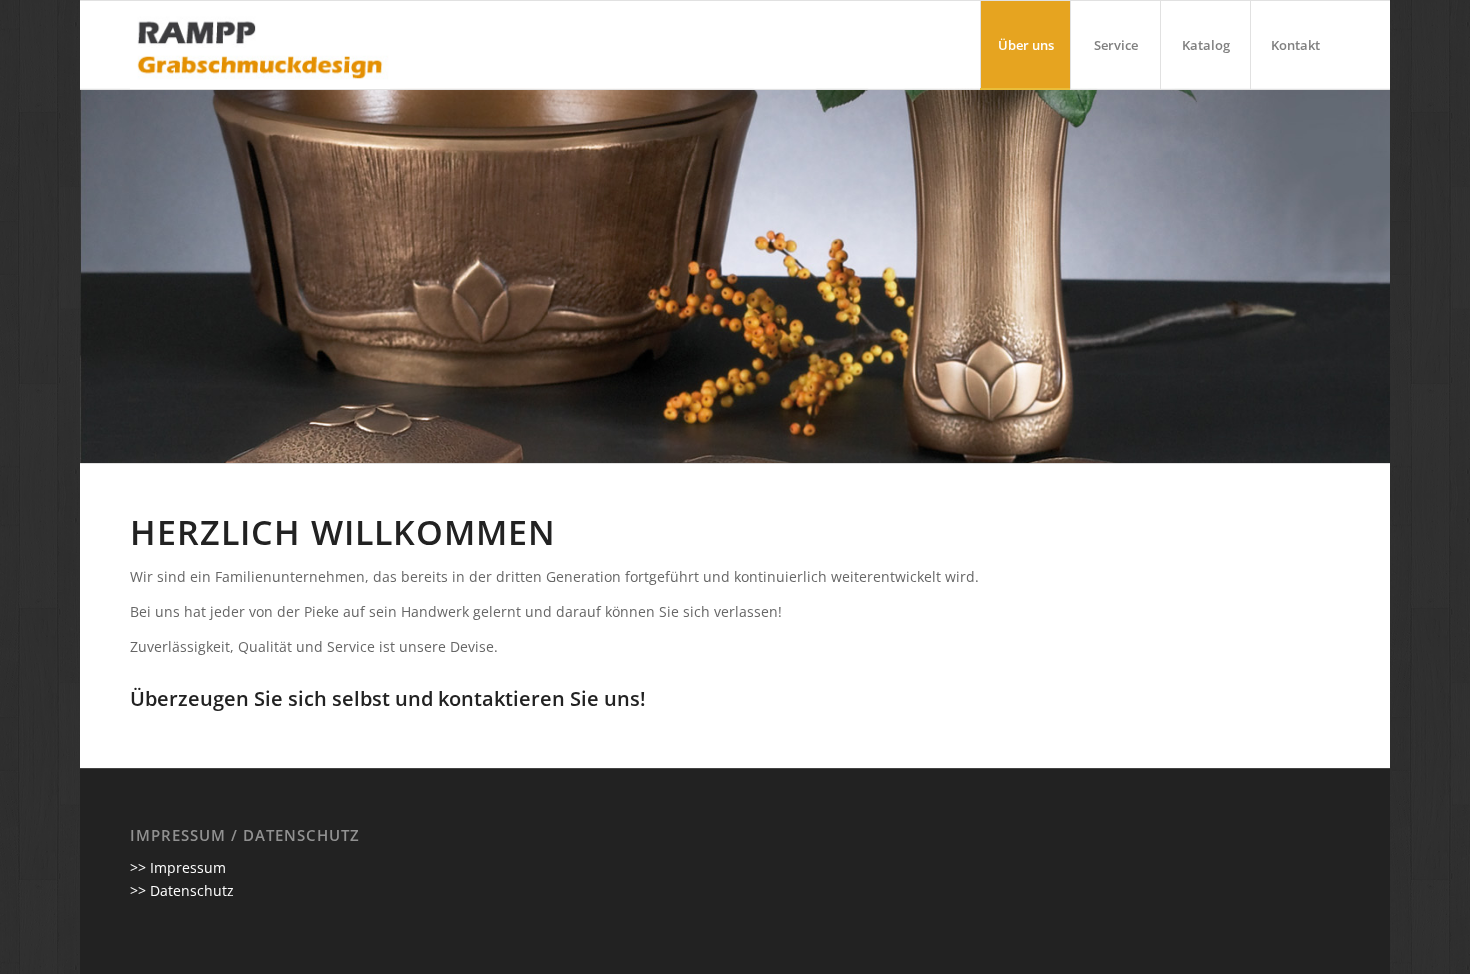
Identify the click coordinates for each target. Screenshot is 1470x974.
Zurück (97, 276)
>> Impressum (178, 867)
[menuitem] (1025, 45)
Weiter (1372, 276)
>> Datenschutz (182, 890)
